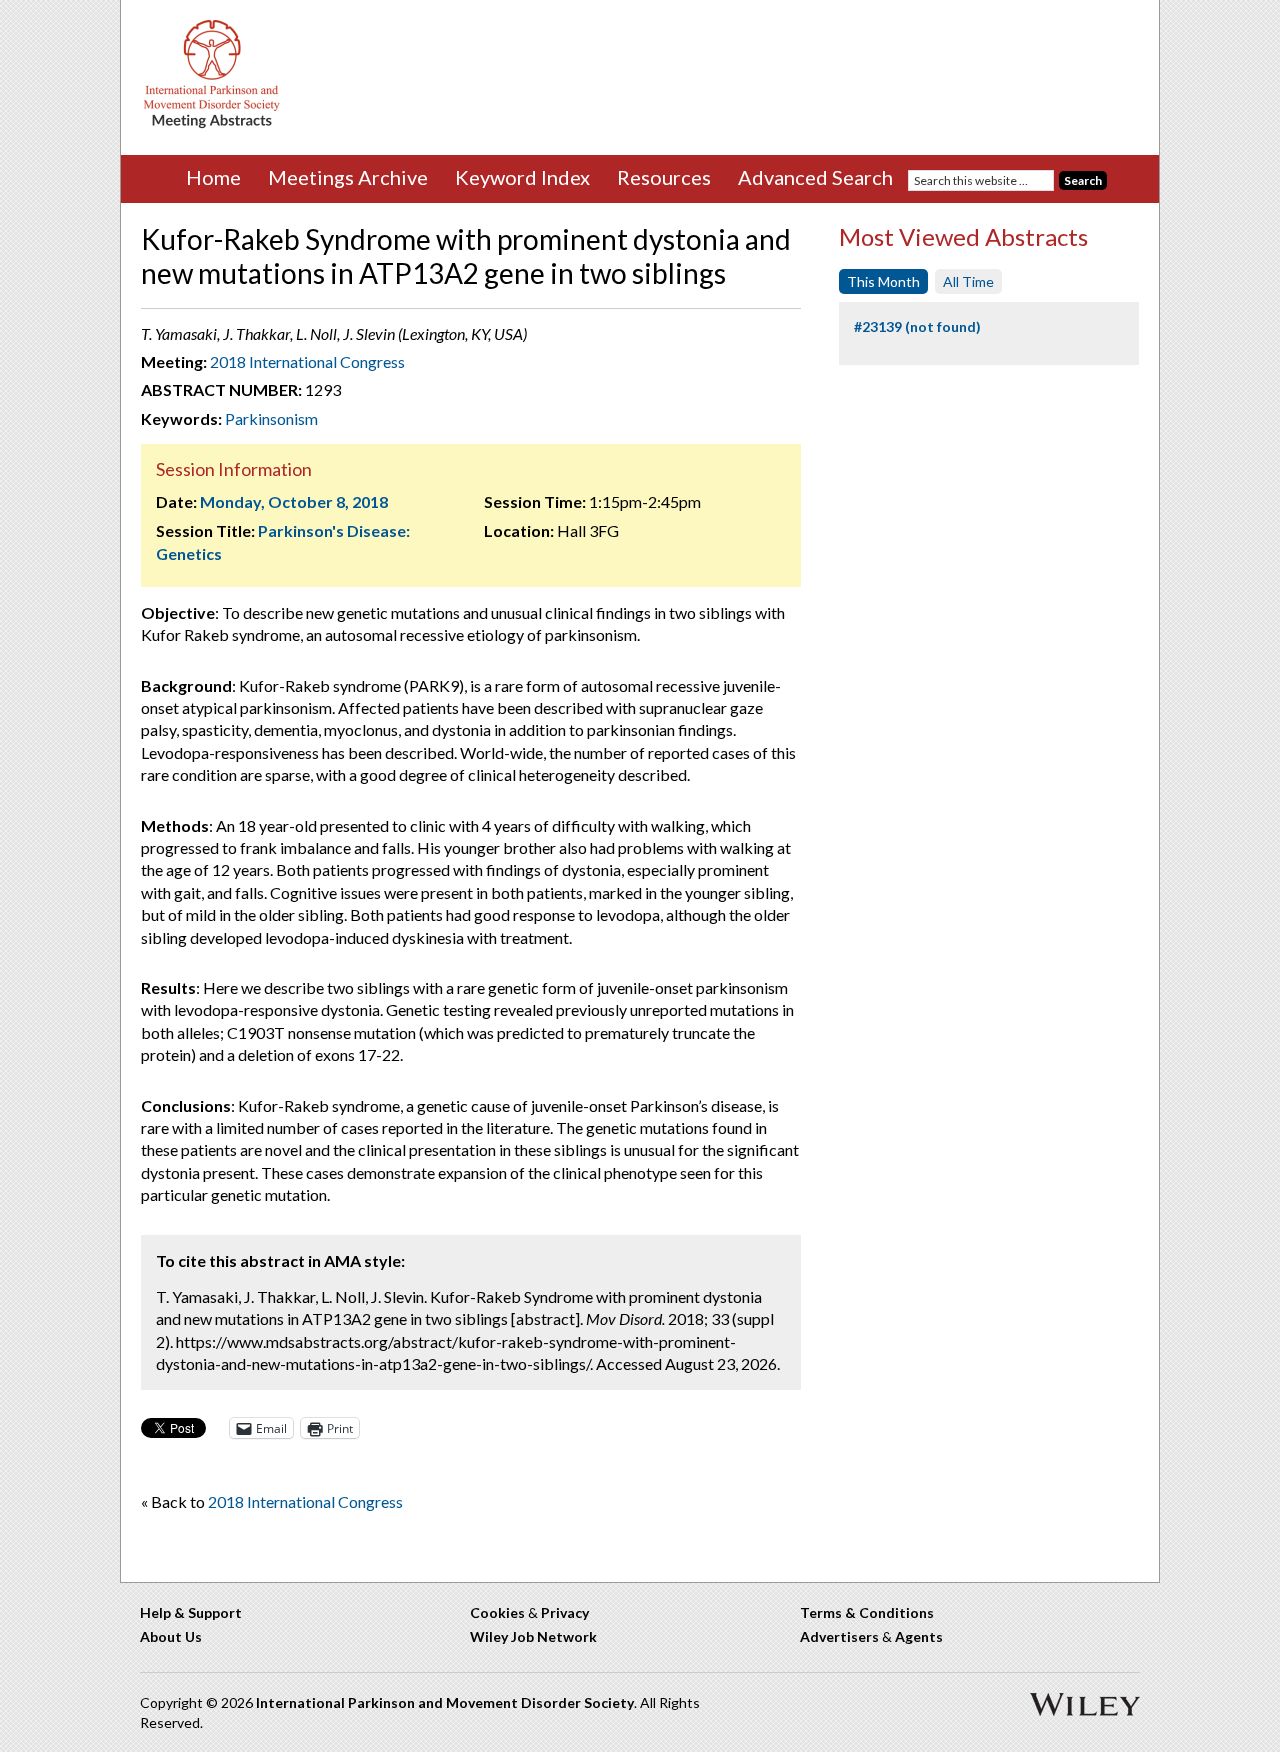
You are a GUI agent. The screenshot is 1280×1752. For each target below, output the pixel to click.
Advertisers (839, 1636)
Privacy (565, 1612)
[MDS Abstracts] (212, 123)
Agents (919, 1636)
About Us (171, 1636)
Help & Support (191, 1612)
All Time (968, 281)
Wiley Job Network (533, 1636)
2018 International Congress (307, 361)
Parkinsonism (271, 418)
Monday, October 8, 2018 (294, 501)
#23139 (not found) (917, 326)
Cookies (497, 1612)
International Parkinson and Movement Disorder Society (445, 1702)
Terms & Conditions (867, 1612)
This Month (883, 281)
